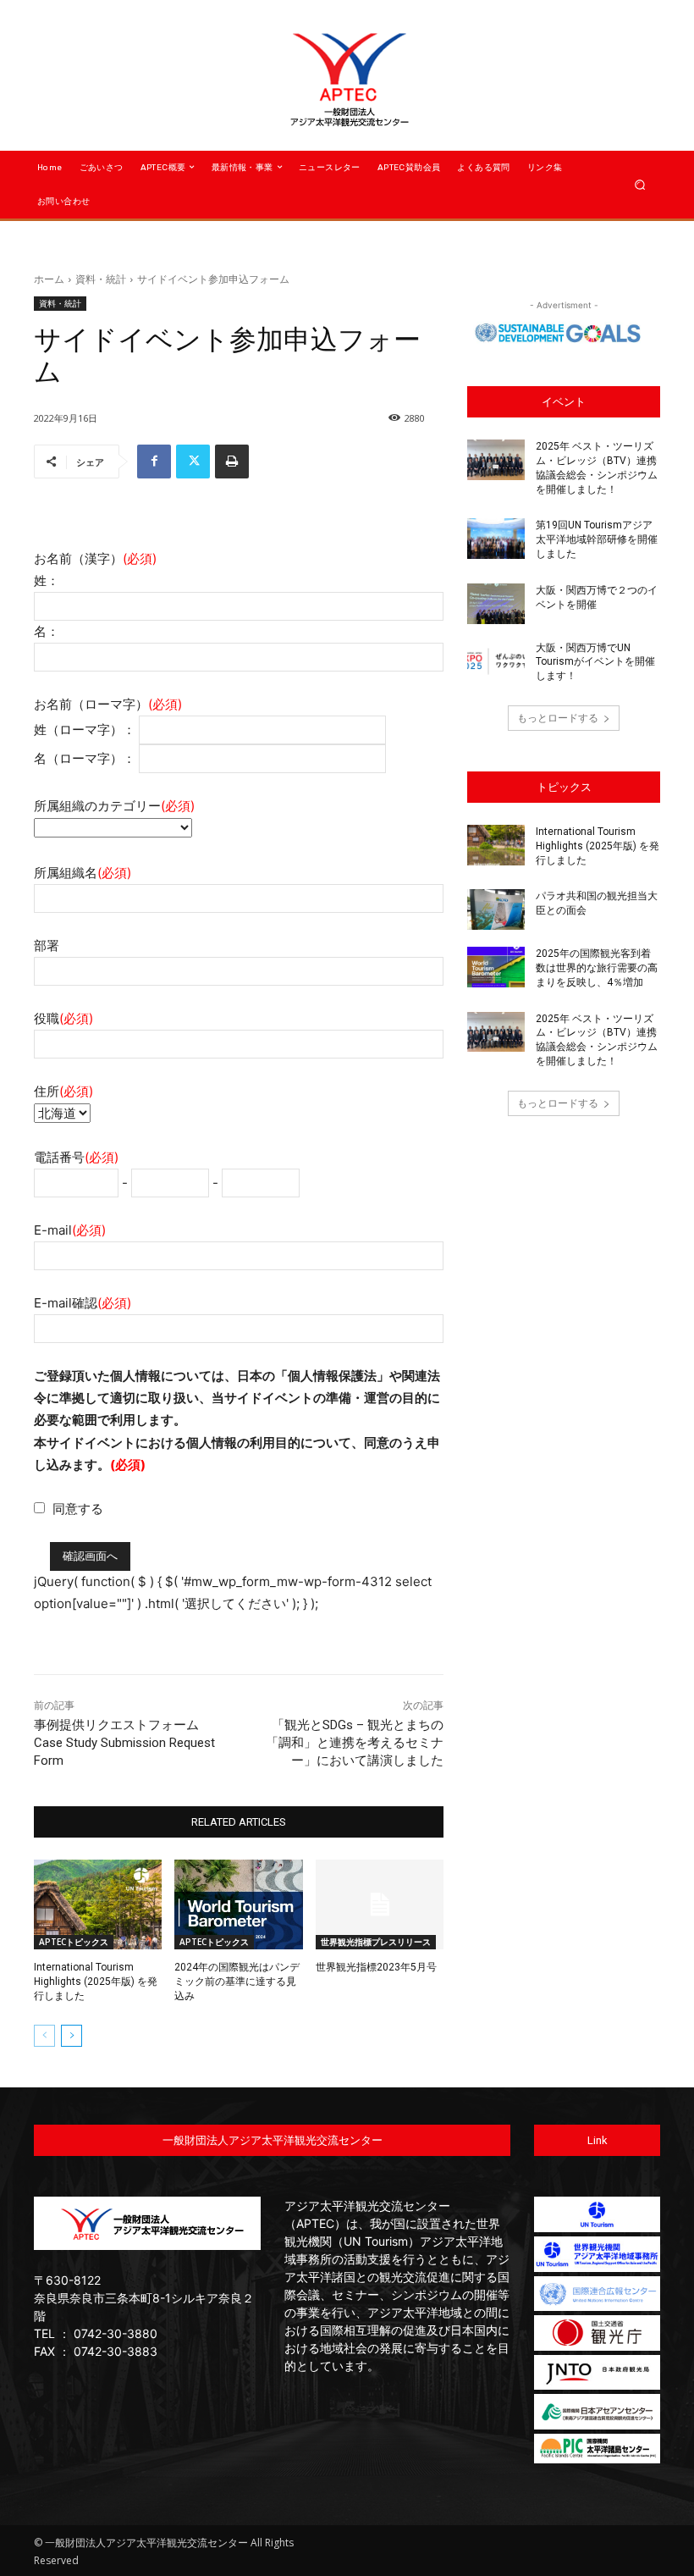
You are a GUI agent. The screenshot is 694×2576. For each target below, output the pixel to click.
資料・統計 (101, 279)
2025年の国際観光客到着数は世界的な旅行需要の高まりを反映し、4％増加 (597, 968)
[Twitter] (193, 462)
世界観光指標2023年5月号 (376, 1967)
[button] (640, 184)
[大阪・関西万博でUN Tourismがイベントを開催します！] (496, 661)
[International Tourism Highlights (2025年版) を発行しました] (98, 1904)
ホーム (49, 279)
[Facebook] (154, 462)
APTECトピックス (74, 1942)
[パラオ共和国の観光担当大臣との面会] (496, 909)
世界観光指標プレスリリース (376, 1942)
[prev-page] (44, 2036)
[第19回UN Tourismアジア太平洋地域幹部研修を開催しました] (496, 539)
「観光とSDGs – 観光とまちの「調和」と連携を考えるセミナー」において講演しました (355, 1743)
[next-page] (72, 2036)
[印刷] (232, 462)
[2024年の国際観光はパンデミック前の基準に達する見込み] (238, 1904)
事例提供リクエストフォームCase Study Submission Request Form (124, 1743)
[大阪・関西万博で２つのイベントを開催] (496, 604)
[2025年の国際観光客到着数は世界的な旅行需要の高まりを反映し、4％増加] (496, 967)
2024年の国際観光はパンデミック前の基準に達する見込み (237, 1982)
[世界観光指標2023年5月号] (380, 1904)
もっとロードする (558, 718)
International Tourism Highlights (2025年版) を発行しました (96, 1982)
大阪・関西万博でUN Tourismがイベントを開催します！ (595, 662)
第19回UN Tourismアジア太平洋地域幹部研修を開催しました (597, 539)
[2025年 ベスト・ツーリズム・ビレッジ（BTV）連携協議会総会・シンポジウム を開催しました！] (496, 460)
